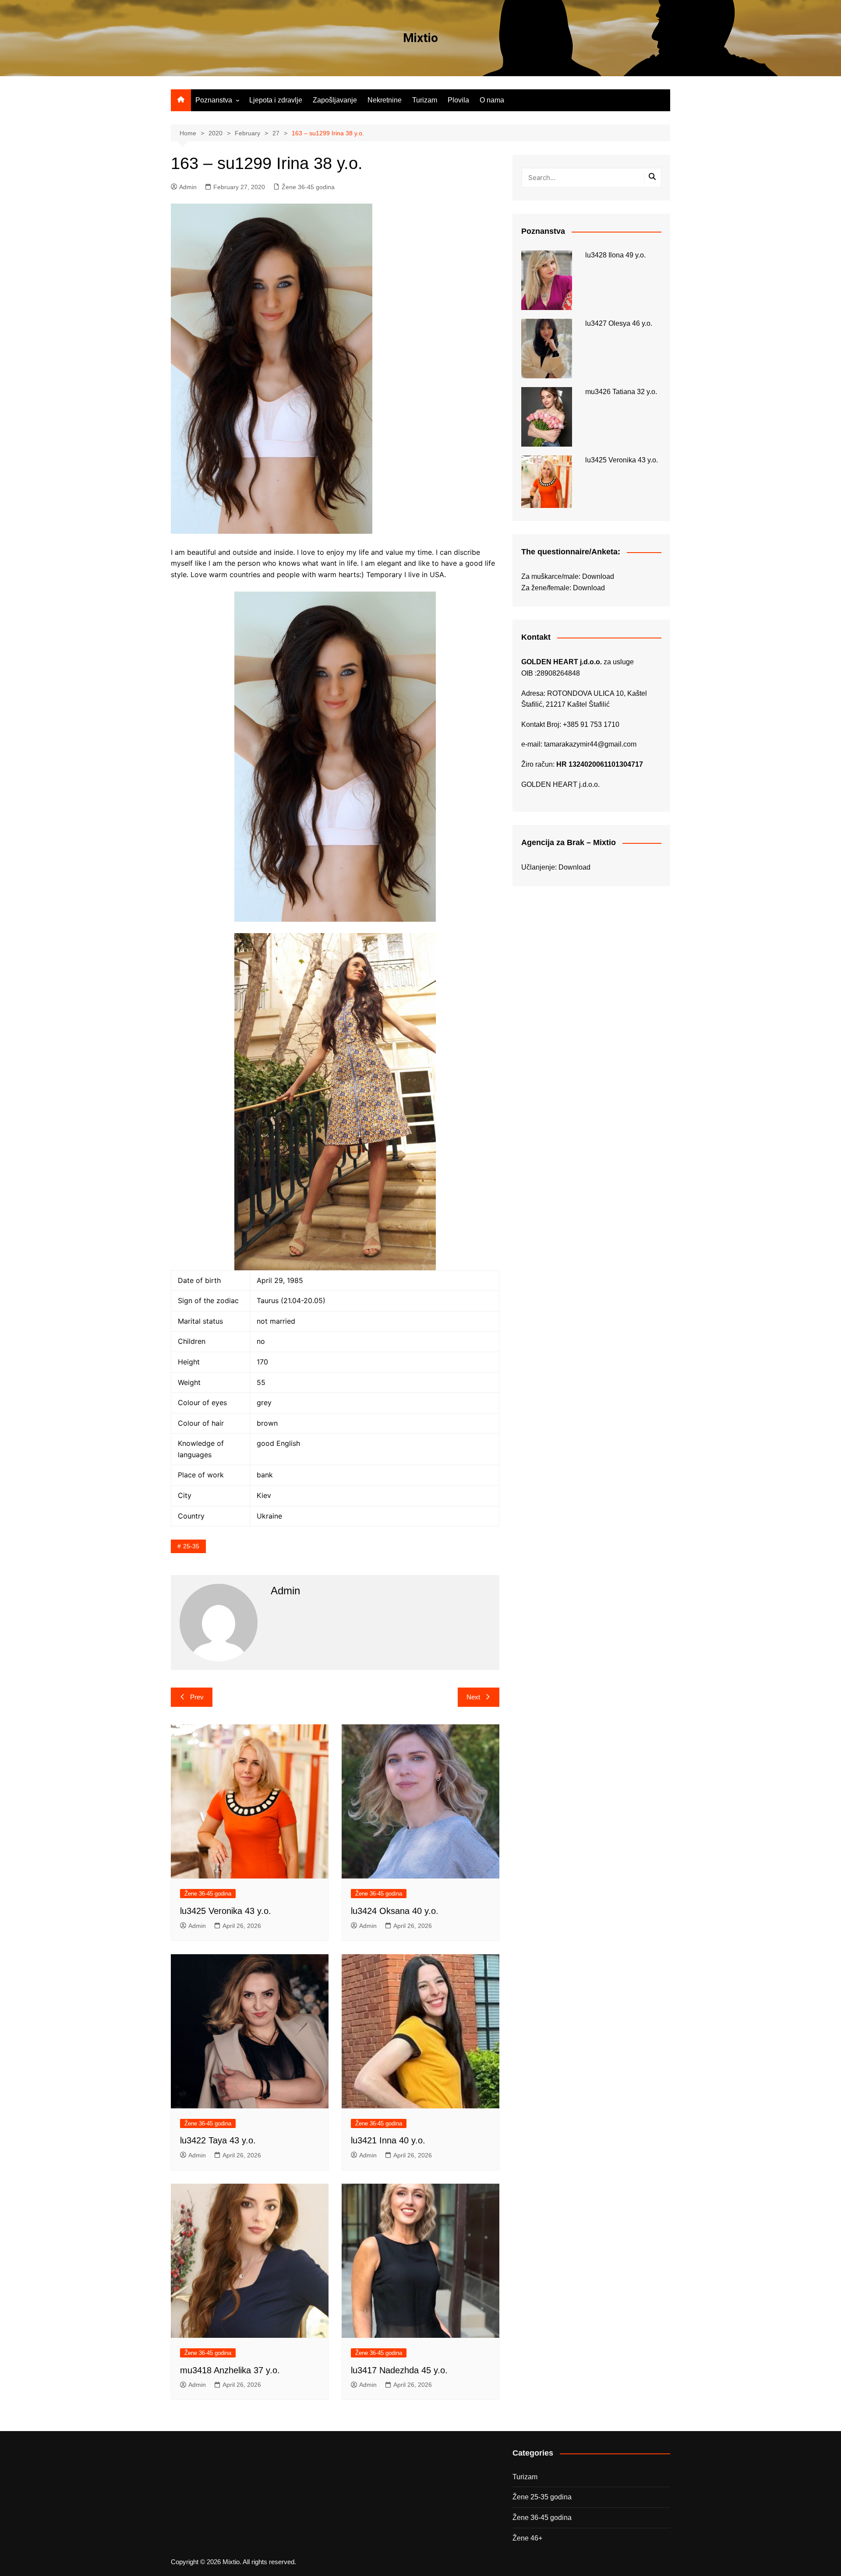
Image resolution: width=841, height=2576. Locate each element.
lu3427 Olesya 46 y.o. (619, 323)
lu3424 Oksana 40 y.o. (395, 1911)
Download (598, 576)
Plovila (458, 100)
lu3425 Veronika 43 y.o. (226, 1911)
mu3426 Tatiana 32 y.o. (621, 392)
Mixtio (420, 38)
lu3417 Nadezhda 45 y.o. (399, 2370)
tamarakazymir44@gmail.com (590, 744)
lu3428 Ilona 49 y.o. (615, 255)
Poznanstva (214, 100)
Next (473, 1697)
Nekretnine (385, 100)
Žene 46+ (527, 2538)
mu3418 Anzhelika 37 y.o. (230, 2370)
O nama (492, 100)
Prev (197, 1697)
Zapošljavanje (335, 100)
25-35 (191, 1546)
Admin (188, 187)
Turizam (425, 100)
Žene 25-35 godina (542, 2497)
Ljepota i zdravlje (276, 100)
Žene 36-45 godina (308, 187)
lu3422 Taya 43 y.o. (218, 2140)
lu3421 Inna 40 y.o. (388, 2140)
